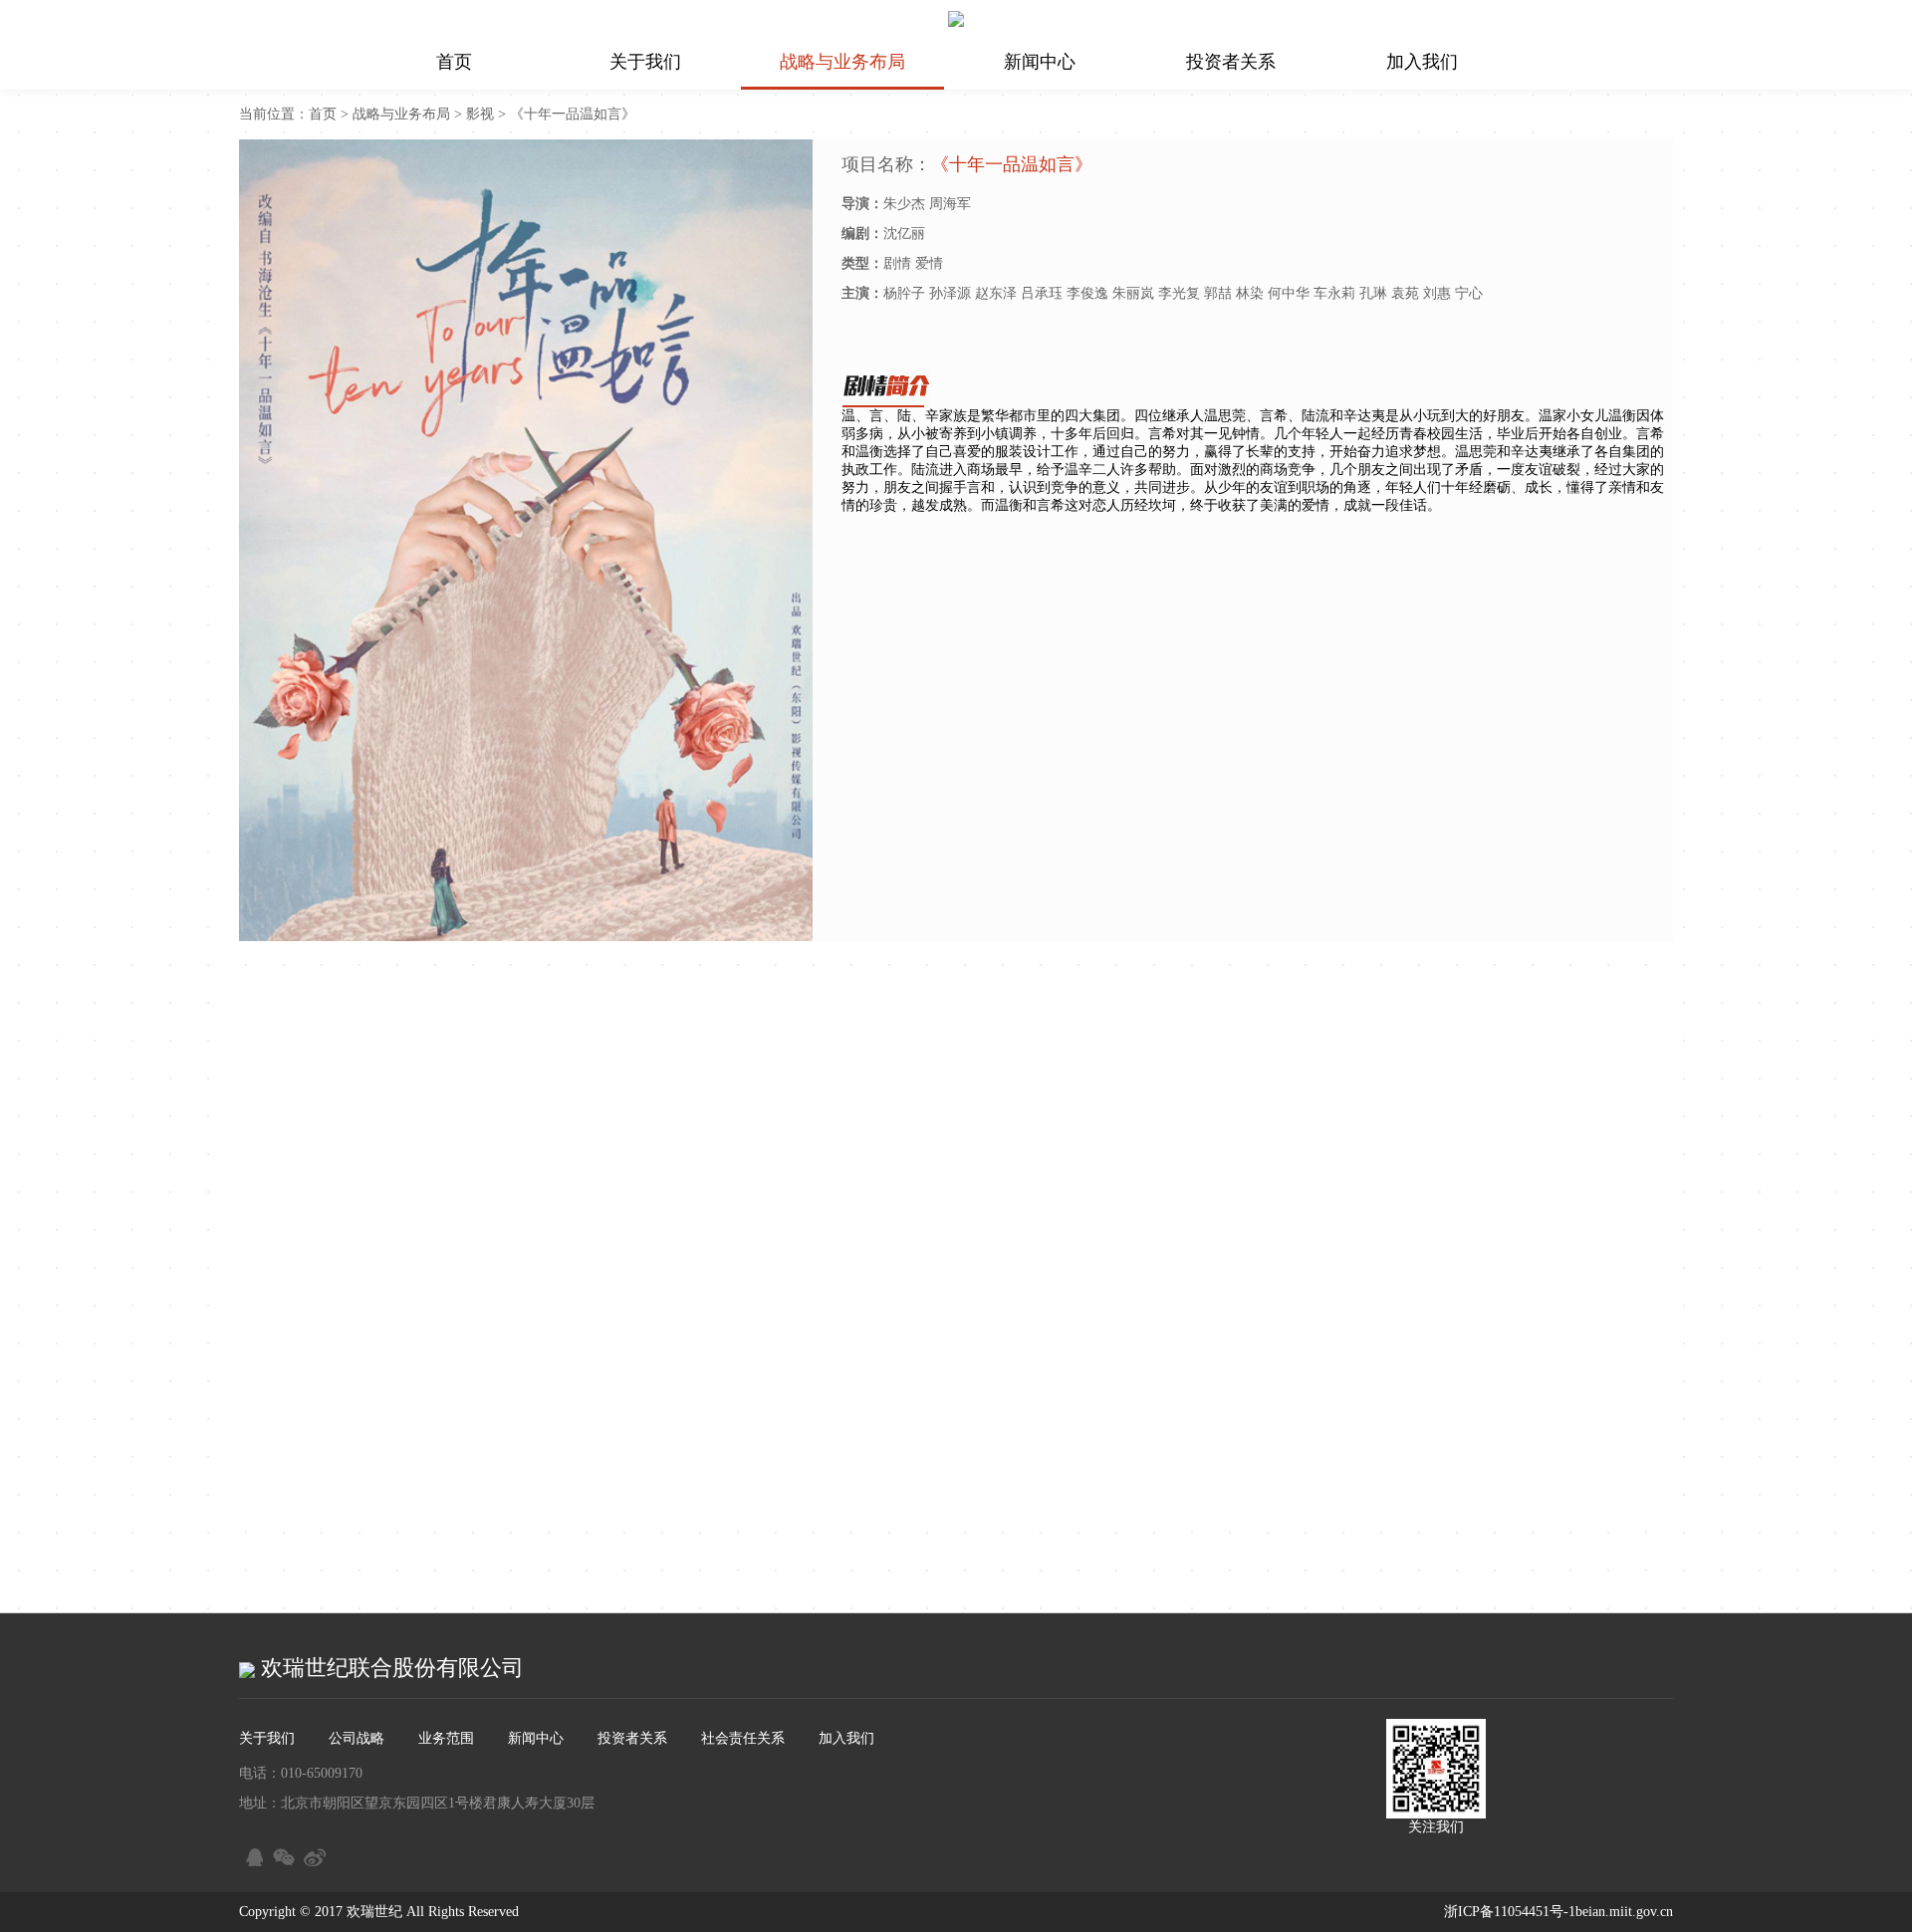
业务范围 (446, 1738)
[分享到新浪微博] (313, 1854)
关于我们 (645, 62)
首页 (454, 62)
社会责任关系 (743, 1738)
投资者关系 (1231, 62)
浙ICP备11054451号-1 (1510, 1912)
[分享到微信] (282, 1854)
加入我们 (1422, 62)
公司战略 (357, 1738)
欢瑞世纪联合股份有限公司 (389, 1668)
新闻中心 (1040, 62)
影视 (480, 114)
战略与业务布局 (842, 62)
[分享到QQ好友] (251, 1854)
